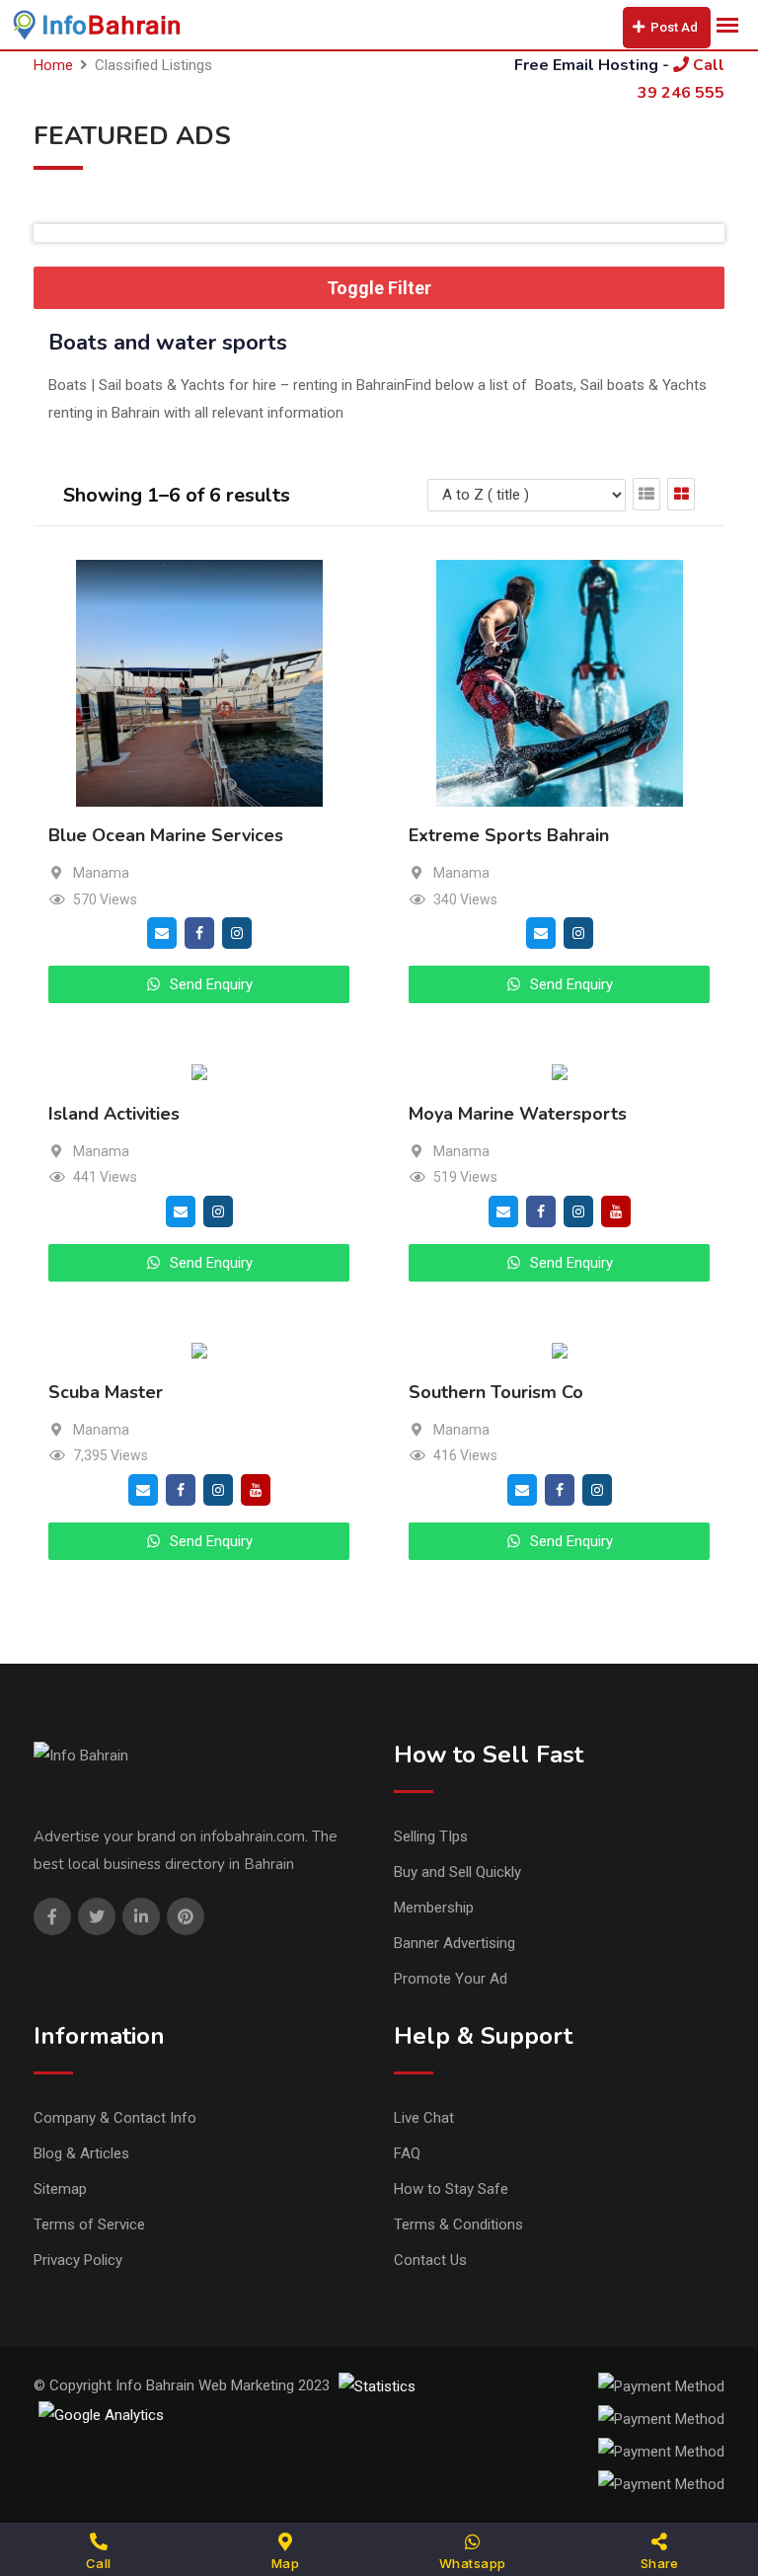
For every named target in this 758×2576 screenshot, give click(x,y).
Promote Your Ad (451, 1979)
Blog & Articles (81, 2153)
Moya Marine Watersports (518, 1115)
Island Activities (114, 1115)
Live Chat (424, 2118)
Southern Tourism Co (496, 1392)
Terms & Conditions (458, 2225)
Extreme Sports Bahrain (509, 836)
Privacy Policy (78, 2260)
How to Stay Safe (451, 2189)
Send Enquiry (209, 984)
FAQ (407, 2153)
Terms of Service (89, 2225)
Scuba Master (106, 1392)
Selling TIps (431, 1836)
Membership (434, 1908)
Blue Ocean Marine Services (166, 836)
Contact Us (430, 2260)
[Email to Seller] (162, 932)
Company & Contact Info (115, 2118)
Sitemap (60, 2189)
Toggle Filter (379, 288)
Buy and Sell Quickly (457, 1872)
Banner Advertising (455, 1943)
